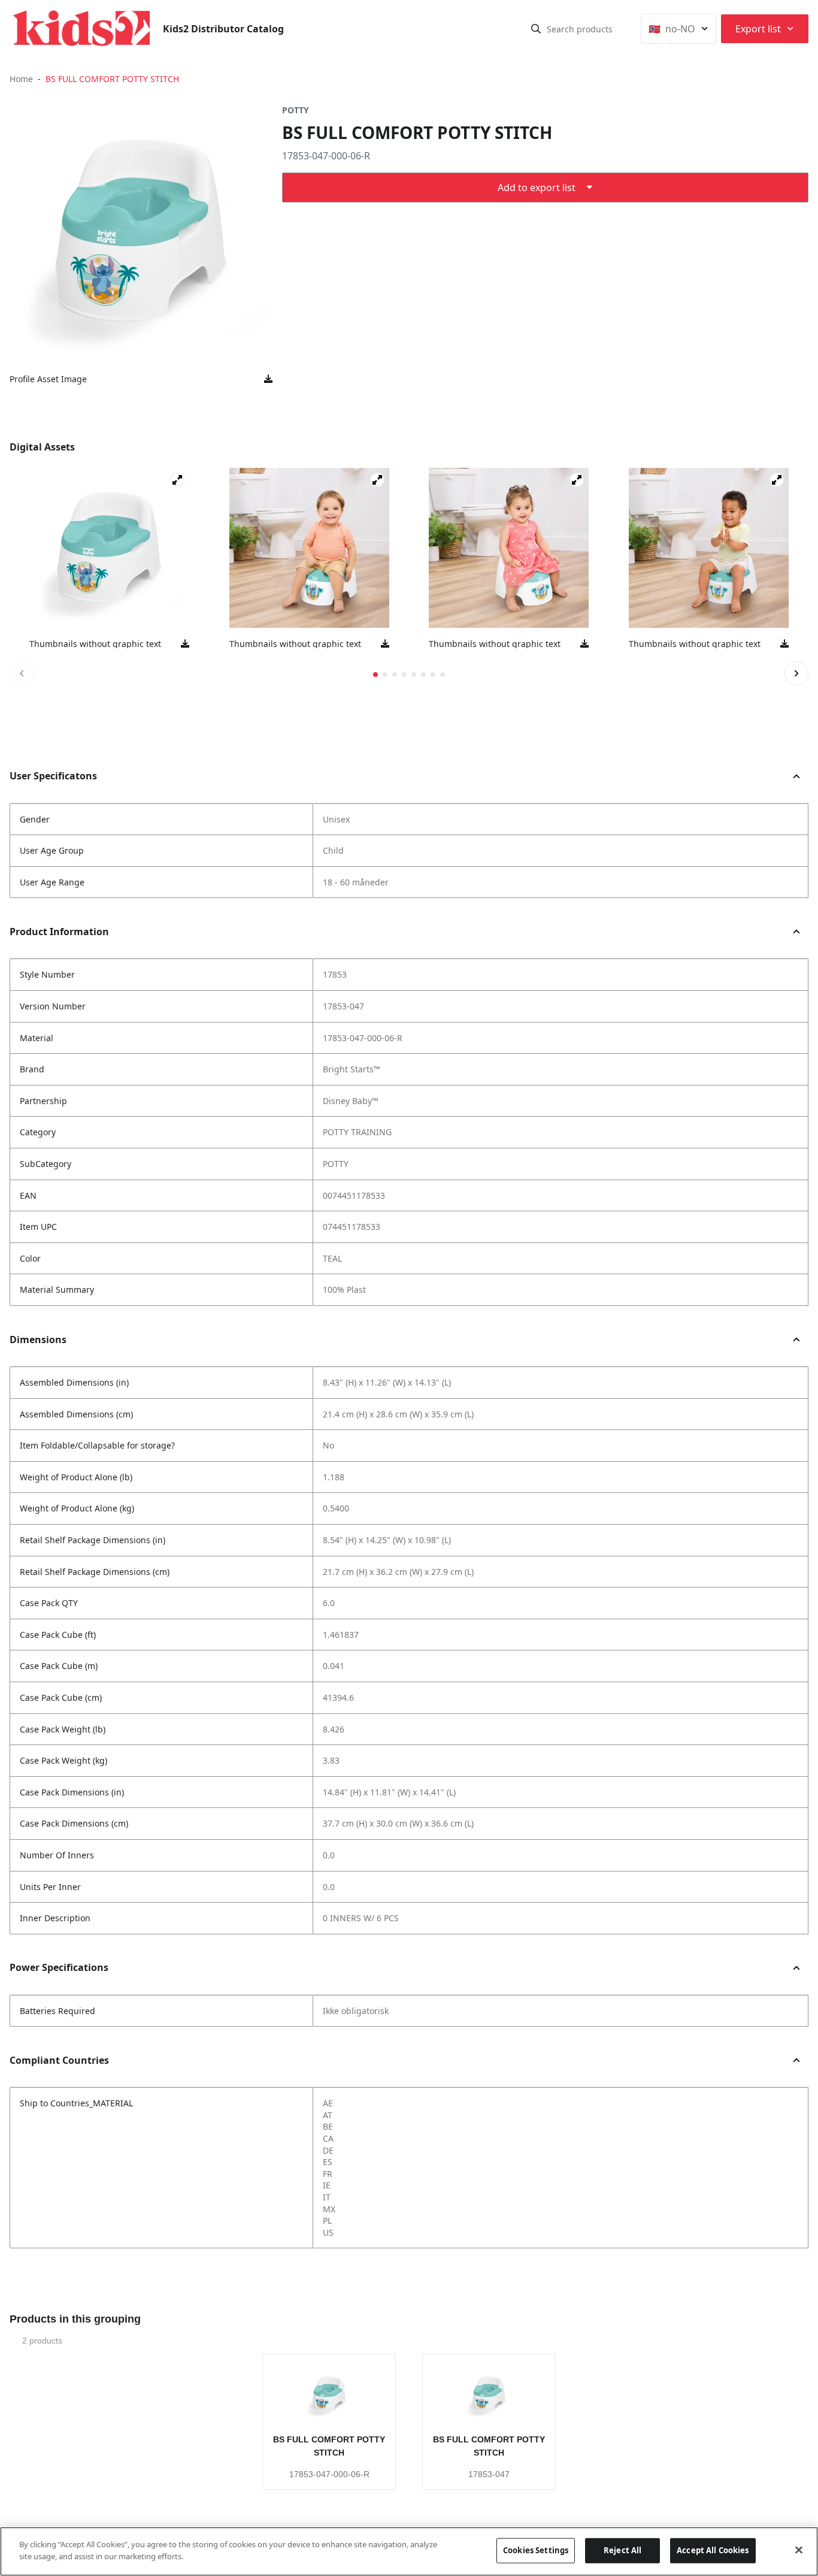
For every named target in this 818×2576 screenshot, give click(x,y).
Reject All (622, 2550)
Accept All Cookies (713, 2550)
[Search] (536, 29)
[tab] (375, 675)
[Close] (799, 2550)
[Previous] (22, 673)
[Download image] (268, 379)
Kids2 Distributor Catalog (223, 29)
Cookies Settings (536, 2550)
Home (21, 79)
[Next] (796, 673)
